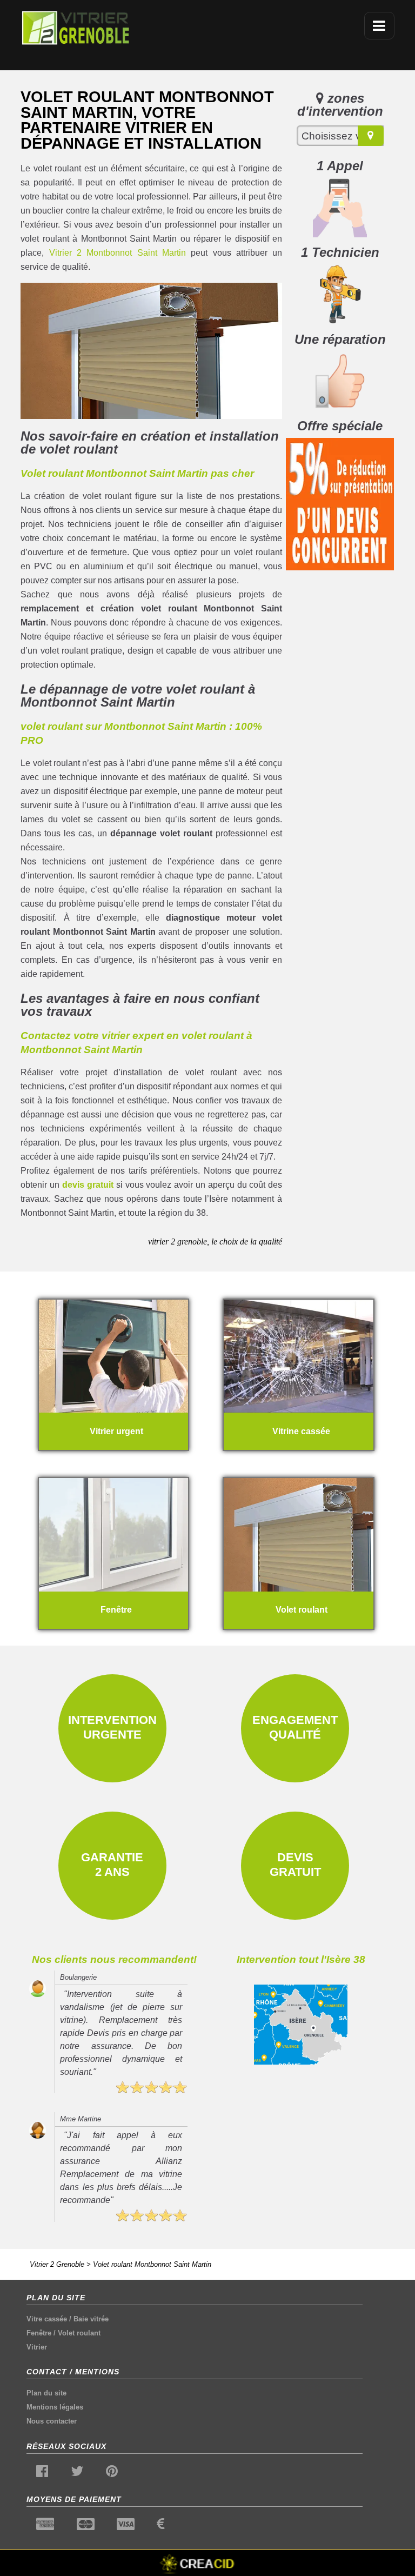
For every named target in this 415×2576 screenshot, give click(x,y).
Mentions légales (55, 2407)
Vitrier (37, 2347)
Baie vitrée (91, 2319)
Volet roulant (79, 2333)
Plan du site (46, 2393)
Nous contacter (52, 2421)
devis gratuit (88, 1185)
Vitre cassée (47, 2319)
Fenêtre (39, 2333)
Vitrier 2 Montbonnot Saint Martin (118, 253)
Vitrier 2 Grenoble (57, 2264)
